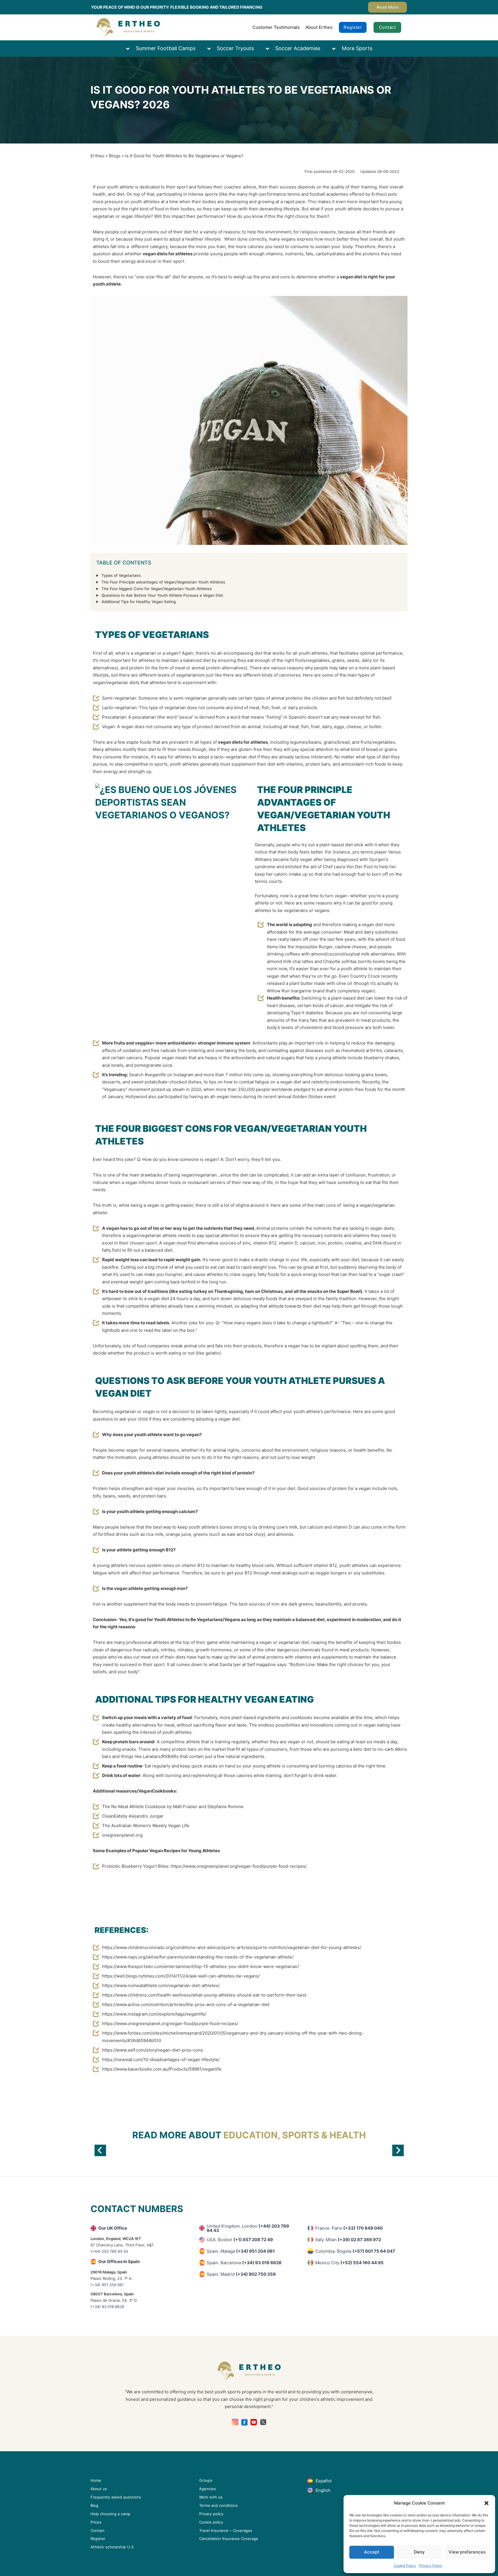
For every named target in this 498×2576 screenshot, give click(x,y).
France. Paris (349, 2228)
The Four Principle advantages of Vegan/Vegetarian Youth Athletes (163, 582)
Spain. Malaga (241, 2251)
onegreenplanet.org (122, 1835)
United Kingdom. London (248, 2228)
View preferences (467, 2552)
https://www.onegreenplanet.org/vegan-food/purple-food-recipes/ (239, 1866)
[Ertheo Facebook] (245, 2422)
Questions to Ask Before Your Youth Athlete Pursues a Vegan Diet (162, 595)
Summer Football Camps (166, 48)
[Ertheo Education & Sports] (128, 27)
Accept (372, 2552)
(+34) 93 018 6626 (107, 2307)
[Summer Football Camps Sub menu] (131, 49)
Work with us (211, 2497)
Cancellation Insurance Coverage (229, 2539)
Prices (96, 2522)
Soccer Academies (298, 48)
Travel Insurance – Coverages (226, 2530)
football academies (329, 194)
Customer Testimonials (276, 27)
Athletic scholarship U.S (112, 2547)
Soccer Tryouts (235, 48)
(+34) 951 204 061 (107, 2285)
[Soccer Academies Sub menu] (270, 49)
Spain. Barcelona (244, 2263)
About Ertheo (319, 27)
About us (99, 2489)
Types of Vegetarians (121, 575)
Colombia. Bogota (355, 2251)
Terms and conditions (218, 2505)
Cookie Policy (405, 2565)
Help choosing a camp (110, 2514)
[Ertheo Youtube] (254, 2422)
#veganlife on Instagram (169, 1075)
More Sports (357, 48)
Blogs (115, 156)
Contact (387, 27)
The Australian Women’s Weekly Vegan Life (146, 1826)
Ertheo (97, 156)
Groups (206, 2480)
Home (96, 2480)
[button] (486, 2503)
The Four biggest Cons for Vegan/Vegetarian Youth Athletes (157, 589)
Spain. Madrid (241, 2274)
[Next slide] (398, 2150)
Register (353, 27)
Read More (388, 7)
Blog (94, 2505)
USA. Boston (240, 2240)
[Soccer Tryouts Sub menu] (212, 49)
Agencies (207, 2489)
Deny (419, 2552)
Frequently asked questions (116, 2497)
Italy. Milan (348, 2240)
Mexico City (349, 2263)
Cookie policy (211, 2522)
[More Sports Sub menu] (337, 49)
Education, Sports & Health (295, 2135)
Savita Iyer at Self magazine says (253, 1664)
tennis (294, 194)
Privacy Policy (431, 2565)
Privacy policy (211, 2514)
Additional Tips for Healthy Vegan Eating (139, 602)
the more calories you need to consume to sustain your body (290, 247)
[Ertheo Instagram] (235, 2422)
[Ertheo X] (263, 2422)
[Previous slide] (100, 2150)
